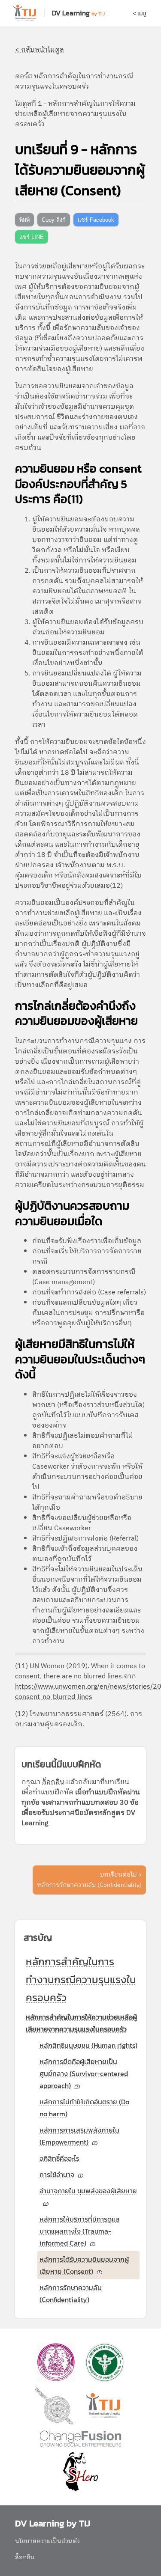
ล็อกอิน (53, 1782)
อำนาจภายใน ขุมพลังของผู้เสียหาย (88, 2191)
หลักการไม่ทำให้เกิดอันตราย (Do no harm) (84, 2108)
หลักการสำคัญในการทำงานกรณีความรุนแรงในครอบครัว (81, 1980)
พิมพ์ (24, 220)
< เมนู (139, 13)
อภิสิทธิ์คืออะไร (59, 2158)
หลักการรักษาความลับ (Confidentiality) (71, 2293)
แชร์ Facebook (96, 220)
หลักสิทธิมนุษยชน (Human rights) (88, 2045)
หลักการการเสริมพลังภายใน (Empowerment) (79, 2136)
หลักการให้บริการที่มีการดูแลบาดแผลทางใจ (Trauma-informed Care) (80, 2231)
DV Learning (71, 13)
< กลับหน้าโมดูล (39, 50)
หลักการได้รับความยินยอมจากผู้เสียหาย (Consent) (84, 2265)
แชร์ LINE (32, 237)
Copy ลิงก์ (54, 220)
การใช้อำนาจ (57, 2174)
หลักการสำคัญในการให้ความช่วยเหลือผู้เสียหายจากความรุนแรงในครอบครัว (81, 2023)
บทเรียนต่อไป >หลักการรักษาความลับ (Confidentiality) (89, 1880)
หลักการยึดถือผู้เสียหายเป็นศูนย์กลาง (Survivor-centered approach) (84, 2073)
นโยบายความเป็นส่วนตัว (47, 2541)
